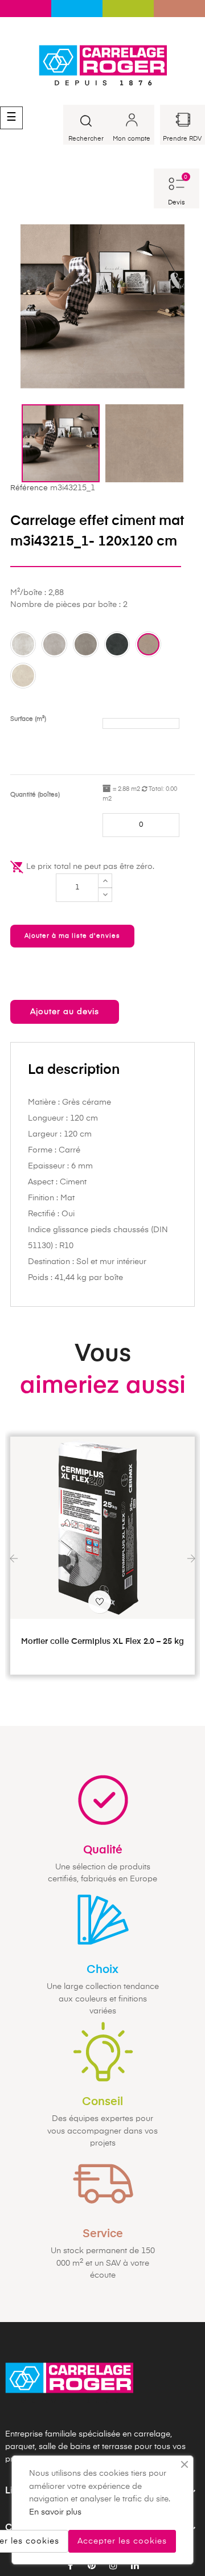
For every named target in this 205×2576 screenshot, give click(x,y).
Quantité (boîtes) (35, 795)
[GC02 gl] (54, 644)
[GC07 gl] (148, 644)
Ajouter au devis (65, 1012)
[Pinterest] (92, 2566)
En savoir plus (55, 2512)
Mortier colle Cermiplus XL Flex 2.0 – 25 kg (102, 1642)
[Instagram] (113, 2566)
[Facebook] (70, 2566)
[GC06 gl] (117, 644)
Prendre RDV (182, 139)
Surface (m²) (28, 719)
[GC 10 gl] (23, 676)
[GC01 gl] (23, 644)
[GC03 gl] (86, 644)
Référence (29, 488)
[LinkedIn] (135, 2566)
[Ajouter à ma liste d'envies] (100, 1602)
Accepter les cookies (122, 2541)
